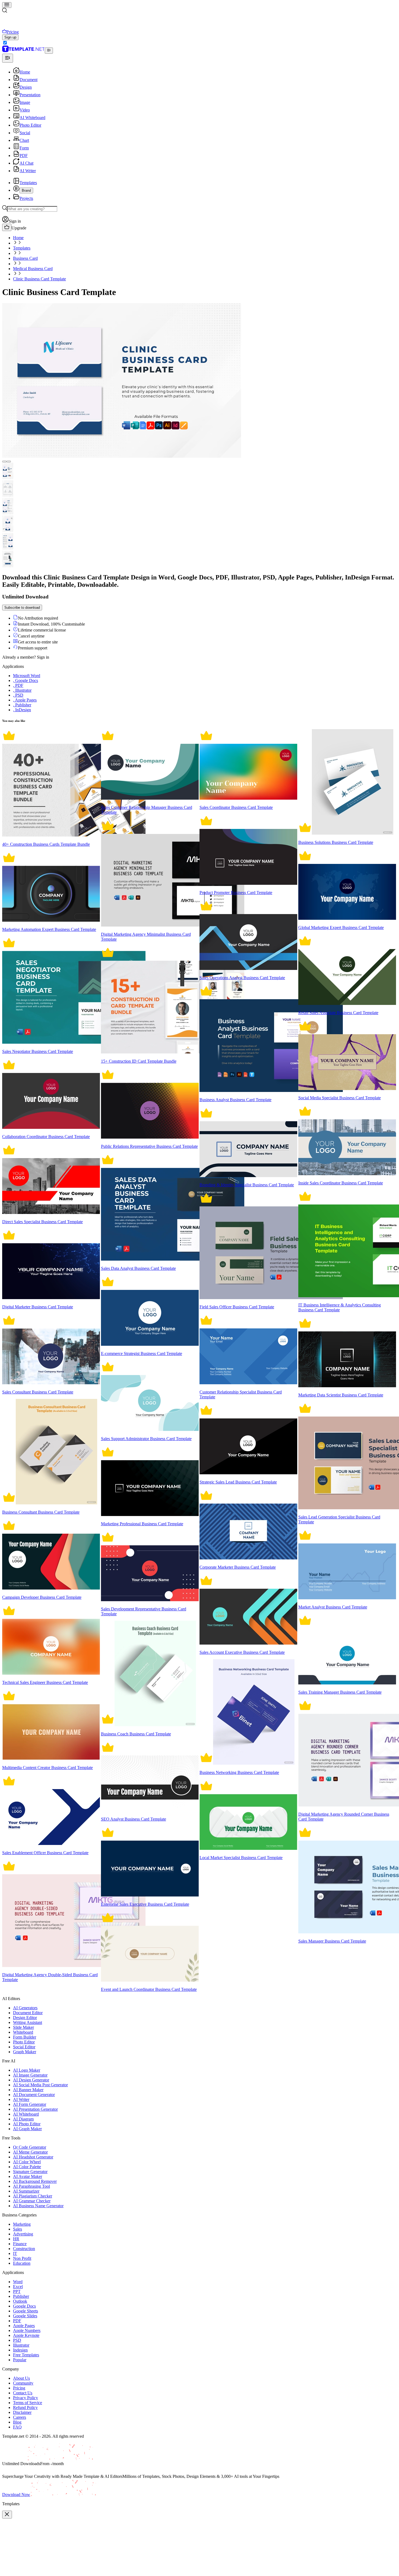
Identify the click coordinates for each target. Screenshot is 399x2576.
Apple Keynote (26, 2335)
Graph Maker (25, 2052)
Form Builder (25, 2037)
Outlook (20, 2301)
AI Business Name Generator (38, 2206)
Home (18, 238)
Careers (20, 2417)
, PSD (18, 695)
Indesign (20, 2350)
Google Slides (25, 2316)
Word (18, 2282)
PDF (17, 2321)
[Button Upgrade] (7, 227)
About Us (21, 2378)
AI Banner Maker (28, 2090)
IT (15, 2253)
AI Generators (25, 2008)
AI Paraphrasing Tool (31, 2186)
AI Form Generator (30, 2104)
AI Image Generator (30, 2075)
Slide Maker (23, 2027)
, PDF (18, 685)
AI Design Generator (31, 2080)
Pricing (19, 2388)
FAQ (17, 2427)
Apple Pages (24, 2326)
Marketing (22, 2224)
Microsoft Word (27, 676)
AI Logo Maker (27, 2070)
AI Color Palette (27, 2167)
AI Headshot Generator (33, 2157)
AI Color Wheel (27, 2162)
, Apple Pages (25, 700)
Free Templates (26, 2355)
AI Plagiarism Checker (33, 2196)
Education (22, 2263)
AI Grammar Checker (32, 2201)
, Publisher (22, 705)
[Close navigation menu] (8, 58)
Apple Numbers (27, 2330)
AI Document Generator (34, 2095)
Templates (22, 248)
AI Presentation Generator (35, 2109)
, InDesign (22, 710)
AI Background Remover (35, 2181)
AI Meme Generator (30, 2152)
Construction (24, 2249)
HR (16, 2239)
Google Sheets (26, 2311)
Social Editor (24, 2047)
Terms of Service (28, 2403)
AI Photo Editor (27, 2124)
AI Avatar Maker (28, 2176)
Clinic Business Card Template (39, 279)
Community (23, 2383)
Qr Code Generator (30, 2147)
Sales (18, 2229)
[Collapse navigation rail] (49, 51)
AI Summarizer (26, 2191)
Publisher (21, 2296)
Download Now (16, 2495)
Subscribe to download (22, 608)
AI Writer (21, 2099)
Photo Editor (24, 2042)
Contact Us (23, 2393)
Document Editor (28, 2013)
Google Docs (24, 2306)
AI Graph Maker (27, 2129)
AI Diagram (23, 2119)
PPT (17, 2291)
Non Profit (22, 2258)
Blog (17, 2422)
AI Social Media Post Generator (40, 2085)
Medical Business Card (33, 269)
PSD (17, 2340)
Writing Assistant (28, 2022)
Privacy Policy (26, 2398)
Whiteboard (23, 2032)
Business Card (25, 258)
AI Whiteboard (26, 2114)
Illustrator (21, 2345)
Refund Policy (25, 2407)
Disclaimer (22, 2412)
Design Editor (25, 2018)
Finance (20, 2244)
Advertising (23, 2234)
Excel (18, 2287)
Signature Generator (30, 2172)
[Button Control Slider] (4, 462)
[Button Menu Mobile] (7, 5)
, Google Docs (26, 680)
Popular (20, 2360)
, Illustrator (22, 690)
